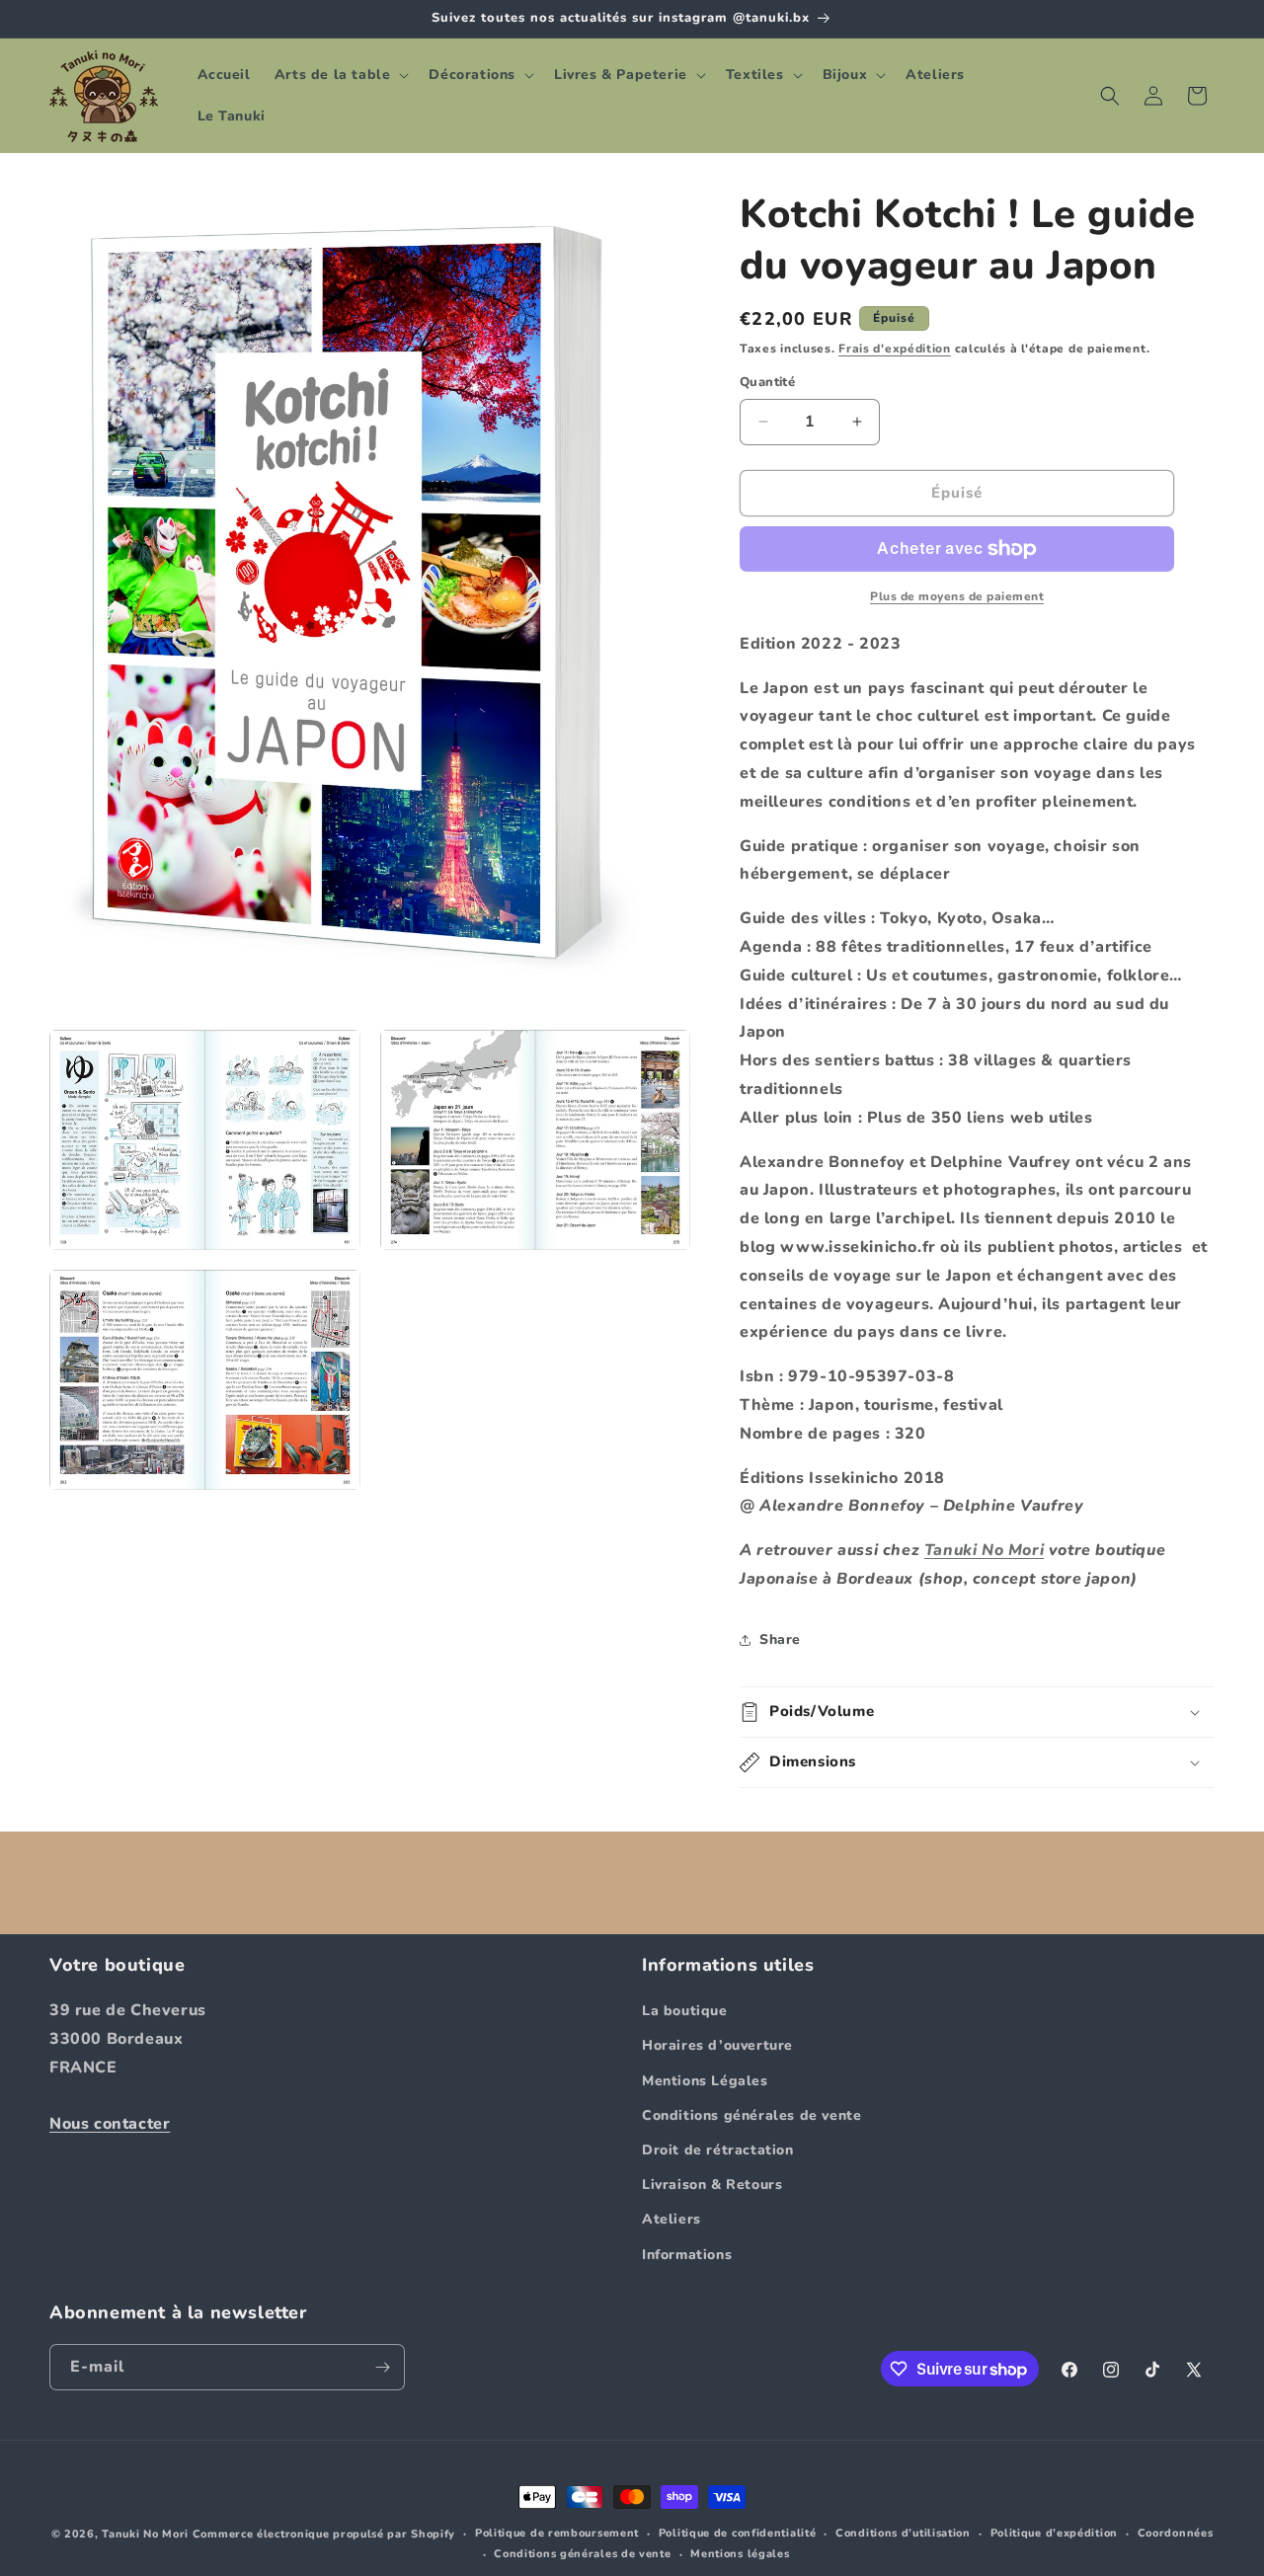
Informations (687, 2255)
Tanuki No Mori (984, 1550)
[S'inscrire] (382, 2367)
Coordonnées (1176, 2533)
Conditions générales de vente (751, 2115)
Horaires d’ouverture (717, 2045)
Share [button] (780, 1639)
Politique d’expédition (1054, 2533)
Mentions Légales (705, 2081)
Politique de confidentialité (738, 2533)
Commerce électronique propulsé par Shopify (324, 2534)
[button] (340, 75)
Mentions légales (740, 2554)
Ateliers (671, 2219)
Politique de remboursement (557, 2533)
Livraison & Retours (712, 2185)
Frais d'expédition (895, 349)
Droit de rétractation (718, 2150)
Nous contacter (110, 2124)
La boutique (685, 2011)
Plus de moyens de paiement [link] (957, 596)
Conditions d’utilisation (903, 2533)
